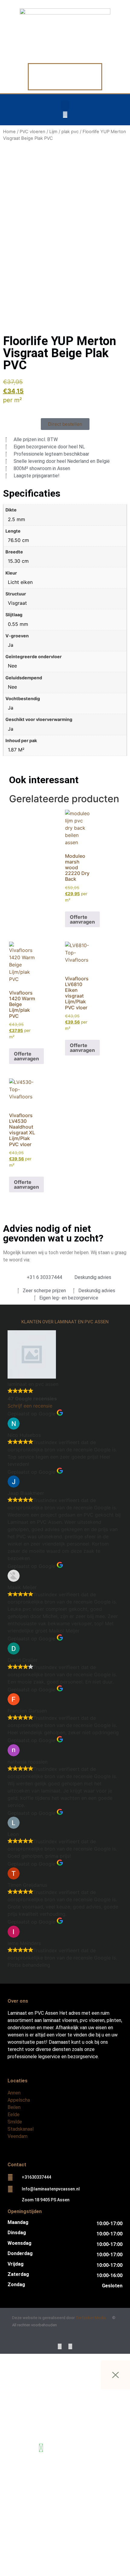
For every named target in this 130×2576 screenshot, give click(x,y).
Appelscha (19, 2100)
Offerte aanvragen (82, 919)
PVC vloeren (32, 132)
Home (9, 132)
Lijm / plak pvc (64, 132)
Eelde (14, 2115)
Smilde (15, 2122)
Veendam (18, 2136)
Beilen (14, 2107)
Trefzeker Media (91, 2318)
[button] (65, 105)
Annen (14, 2093)
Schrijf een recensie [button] (30, 1406)
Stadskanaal (21, 2129)
